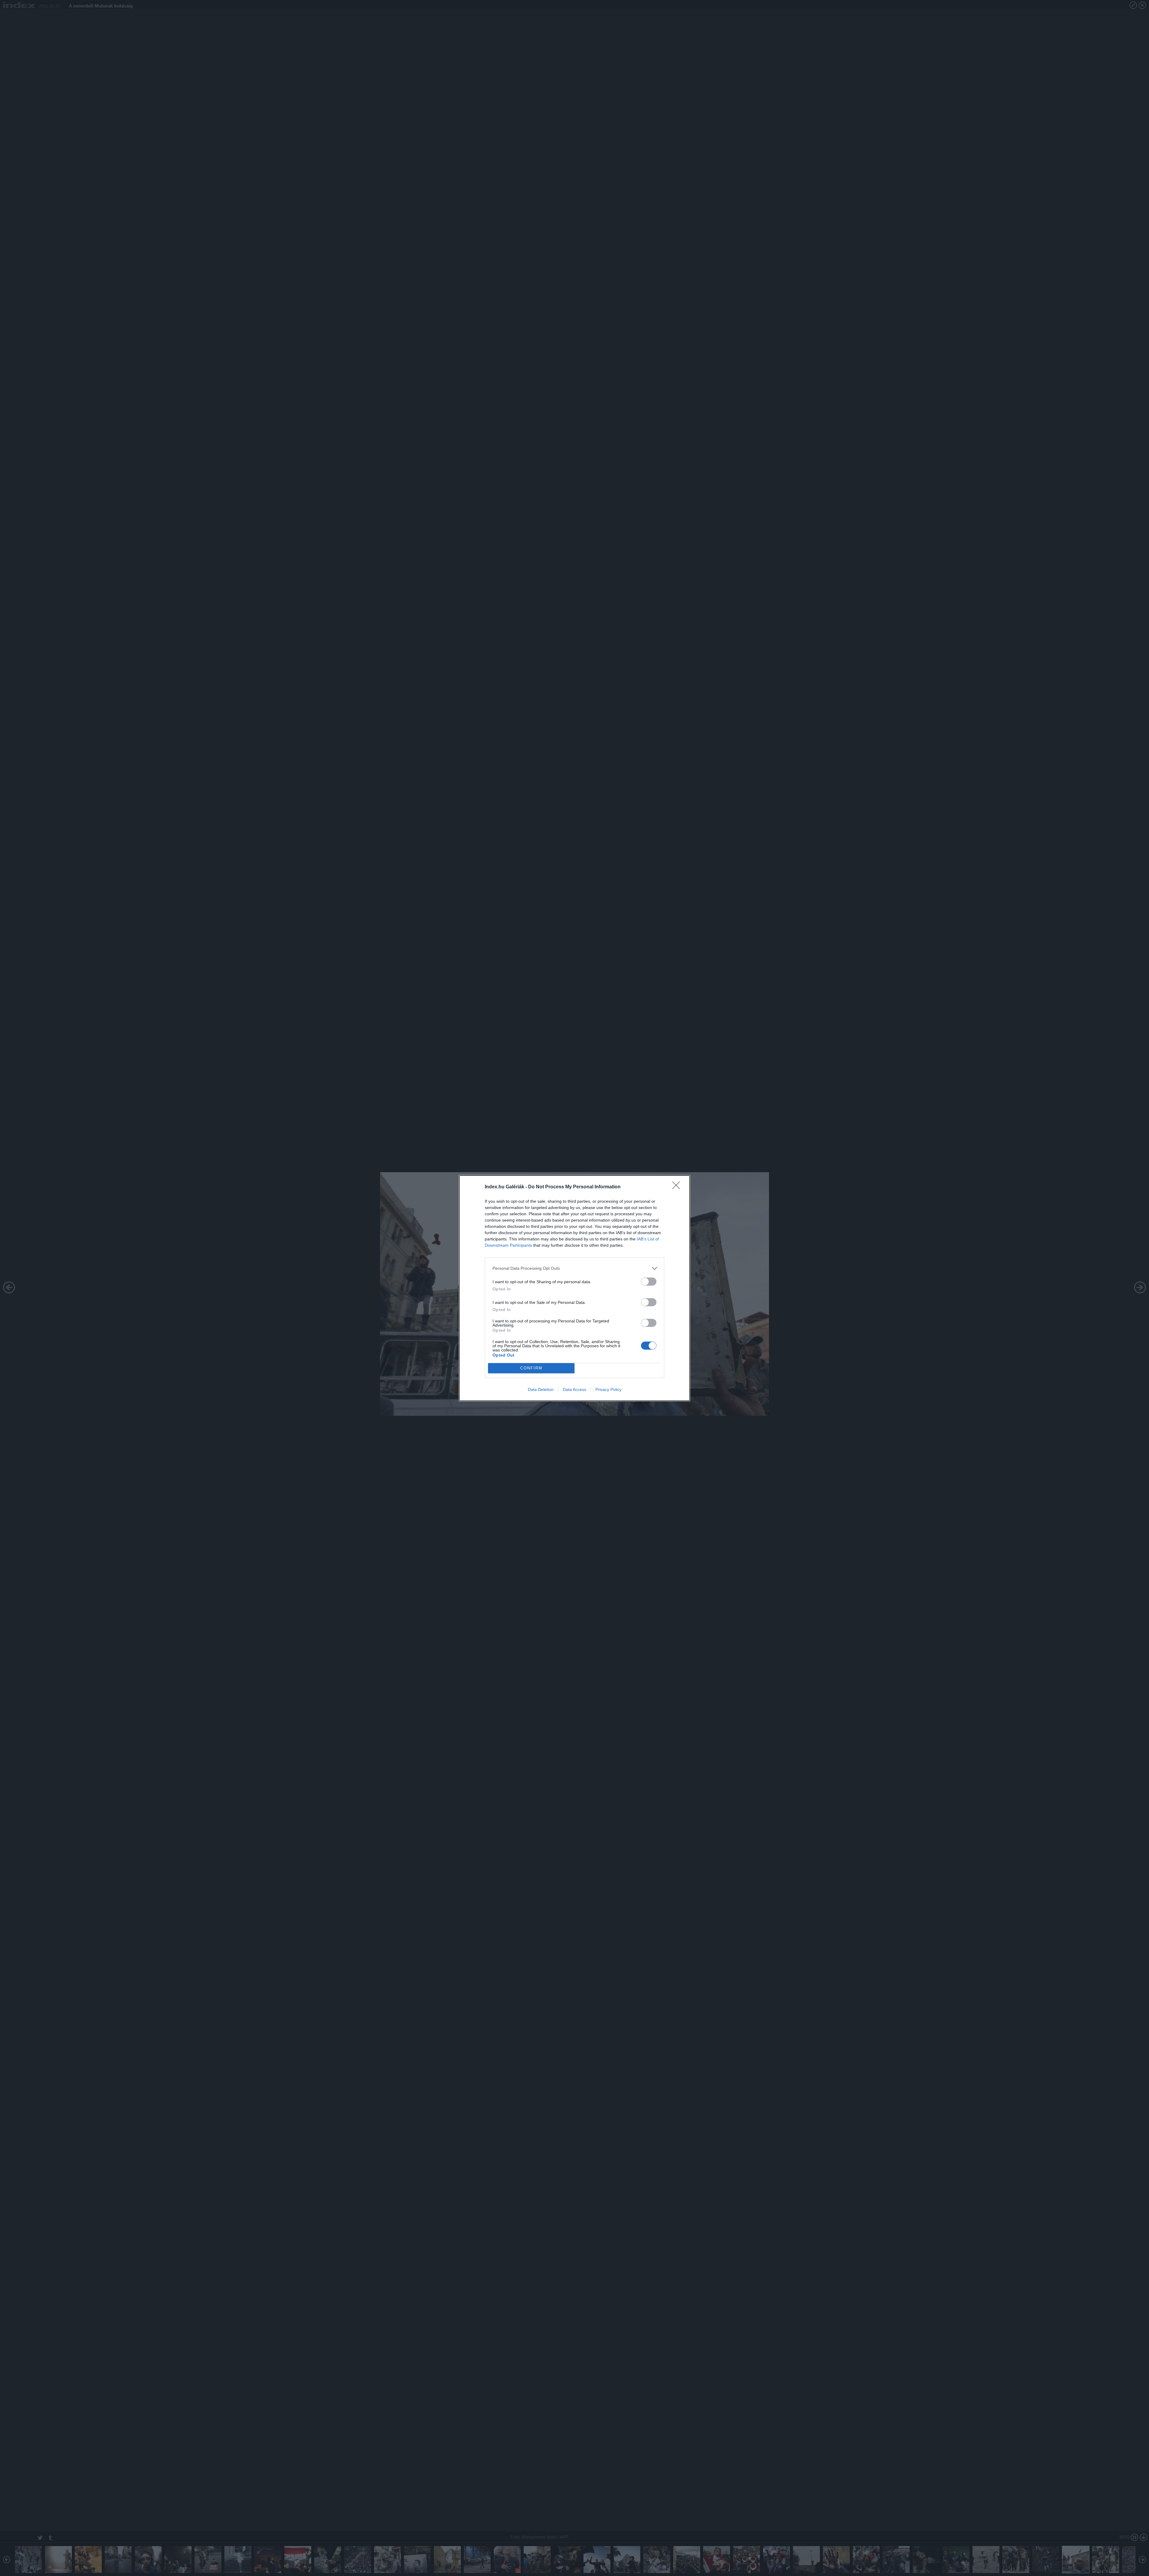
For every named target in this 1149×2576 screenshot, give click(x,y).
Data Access (574, 1389)
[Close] (678, 1187)
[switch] (649, 1282)
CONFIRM (531, 1368)
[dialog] (574, 1288)
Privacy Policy (608, 1389)
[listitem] (574, 1268)
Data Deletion (541, 1389)
